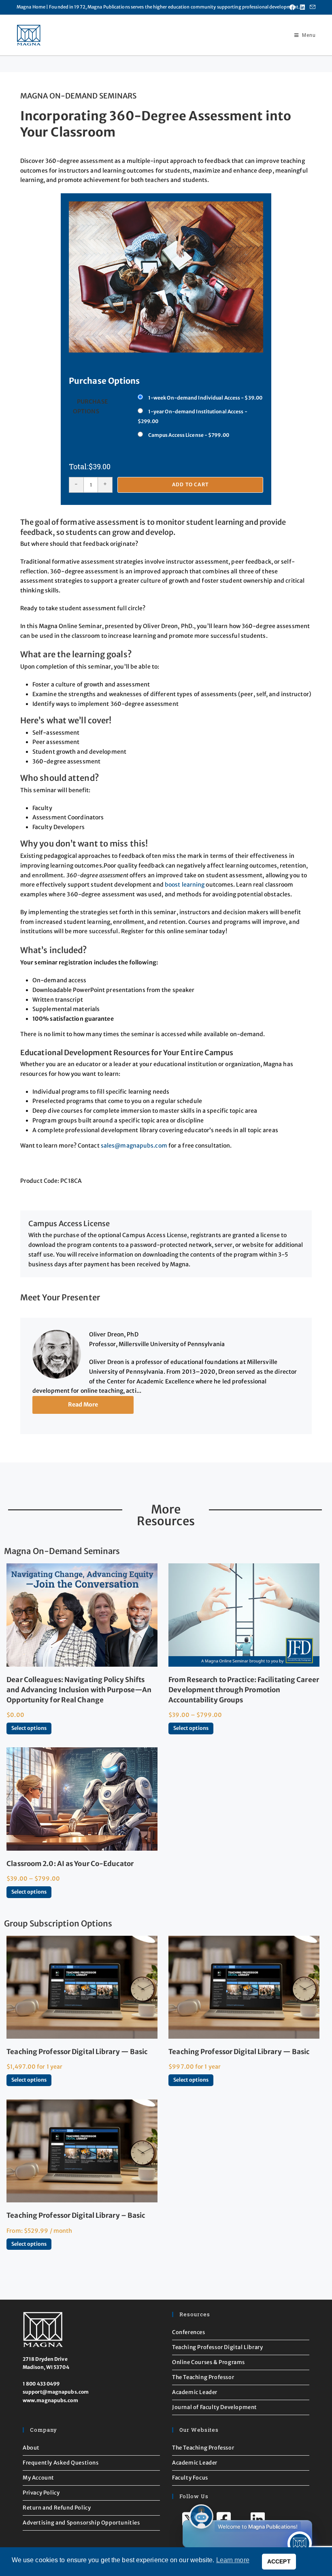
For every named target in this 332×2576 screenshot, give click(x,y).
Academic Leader (195, 2392)
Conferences (189, 2332)
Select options (29, 1728)
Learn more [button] (233, 2560)
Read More (83, 1405)
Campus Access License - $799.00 (189, 435)
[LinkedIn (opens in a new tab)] (302, 7)
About (31, 2448)
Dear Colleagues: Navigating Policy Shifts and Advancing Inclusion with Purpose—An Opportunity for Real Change (79, 1690)
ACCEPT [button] (279, 2561)
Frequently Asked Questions (61, 2463)
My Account (38, 2478)
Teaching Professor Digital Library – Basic (76, 2215)
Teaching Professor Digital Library (217, 2347)
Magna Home (31, 7)
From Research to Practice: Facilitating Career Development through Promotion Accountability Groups (244, 1690)
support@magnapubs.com (56, 2392)
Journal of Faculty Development (215, 2407)
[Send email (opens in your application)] (311, 7)
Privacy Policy (41, 2493)
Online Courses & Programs (209, 2362)
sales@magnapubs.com (134, 1146)
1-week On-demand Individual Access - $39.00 (205, 398)
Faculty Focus (190, 2478)
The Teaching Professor (203, 2377)
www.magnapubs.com (50, 2400)
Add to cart (190, 484)
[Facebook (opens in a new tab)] (292, 7)
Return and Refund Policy (57, 2508)
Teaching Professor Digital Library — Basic (77, 2052)
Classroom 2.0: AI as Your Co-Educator (70, 1864)
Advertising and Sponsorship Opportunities (81, 2523)
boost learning (185, 885)
